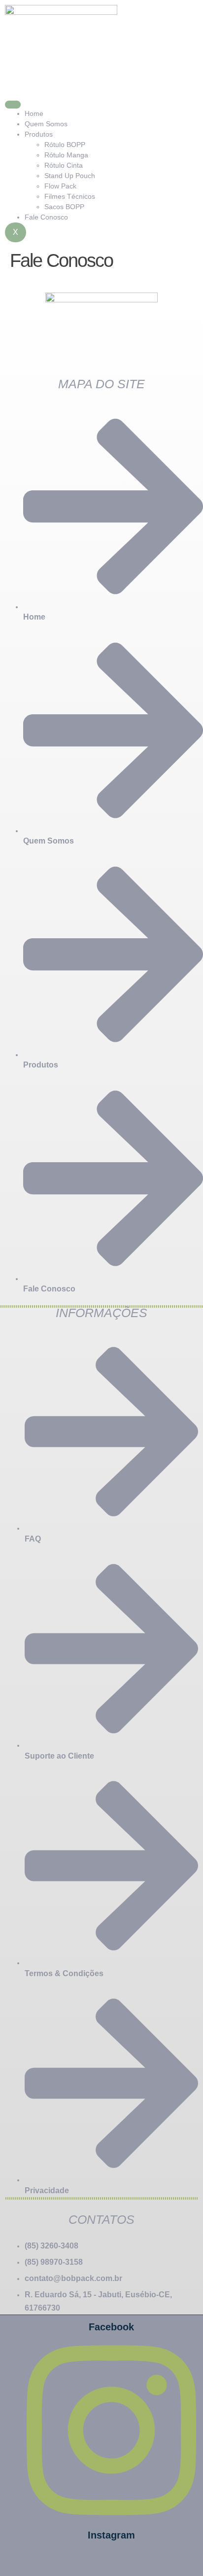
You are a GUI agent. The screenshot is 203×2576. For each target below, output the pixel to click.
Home (34, 113)
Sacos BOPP (64, 207)
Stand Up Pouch (70, 176)
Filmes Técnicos (70, 196)
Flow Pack (60, 186)
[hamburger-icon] (13, 105)
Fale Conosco (46, 217)
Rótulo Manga (66, 155)
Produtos (39, 134)
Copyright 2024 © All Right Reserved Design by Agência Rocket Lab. (101, 2562)
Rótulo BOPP (65, 145)
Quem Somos (46, 124)
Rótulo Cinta (64, 165)
